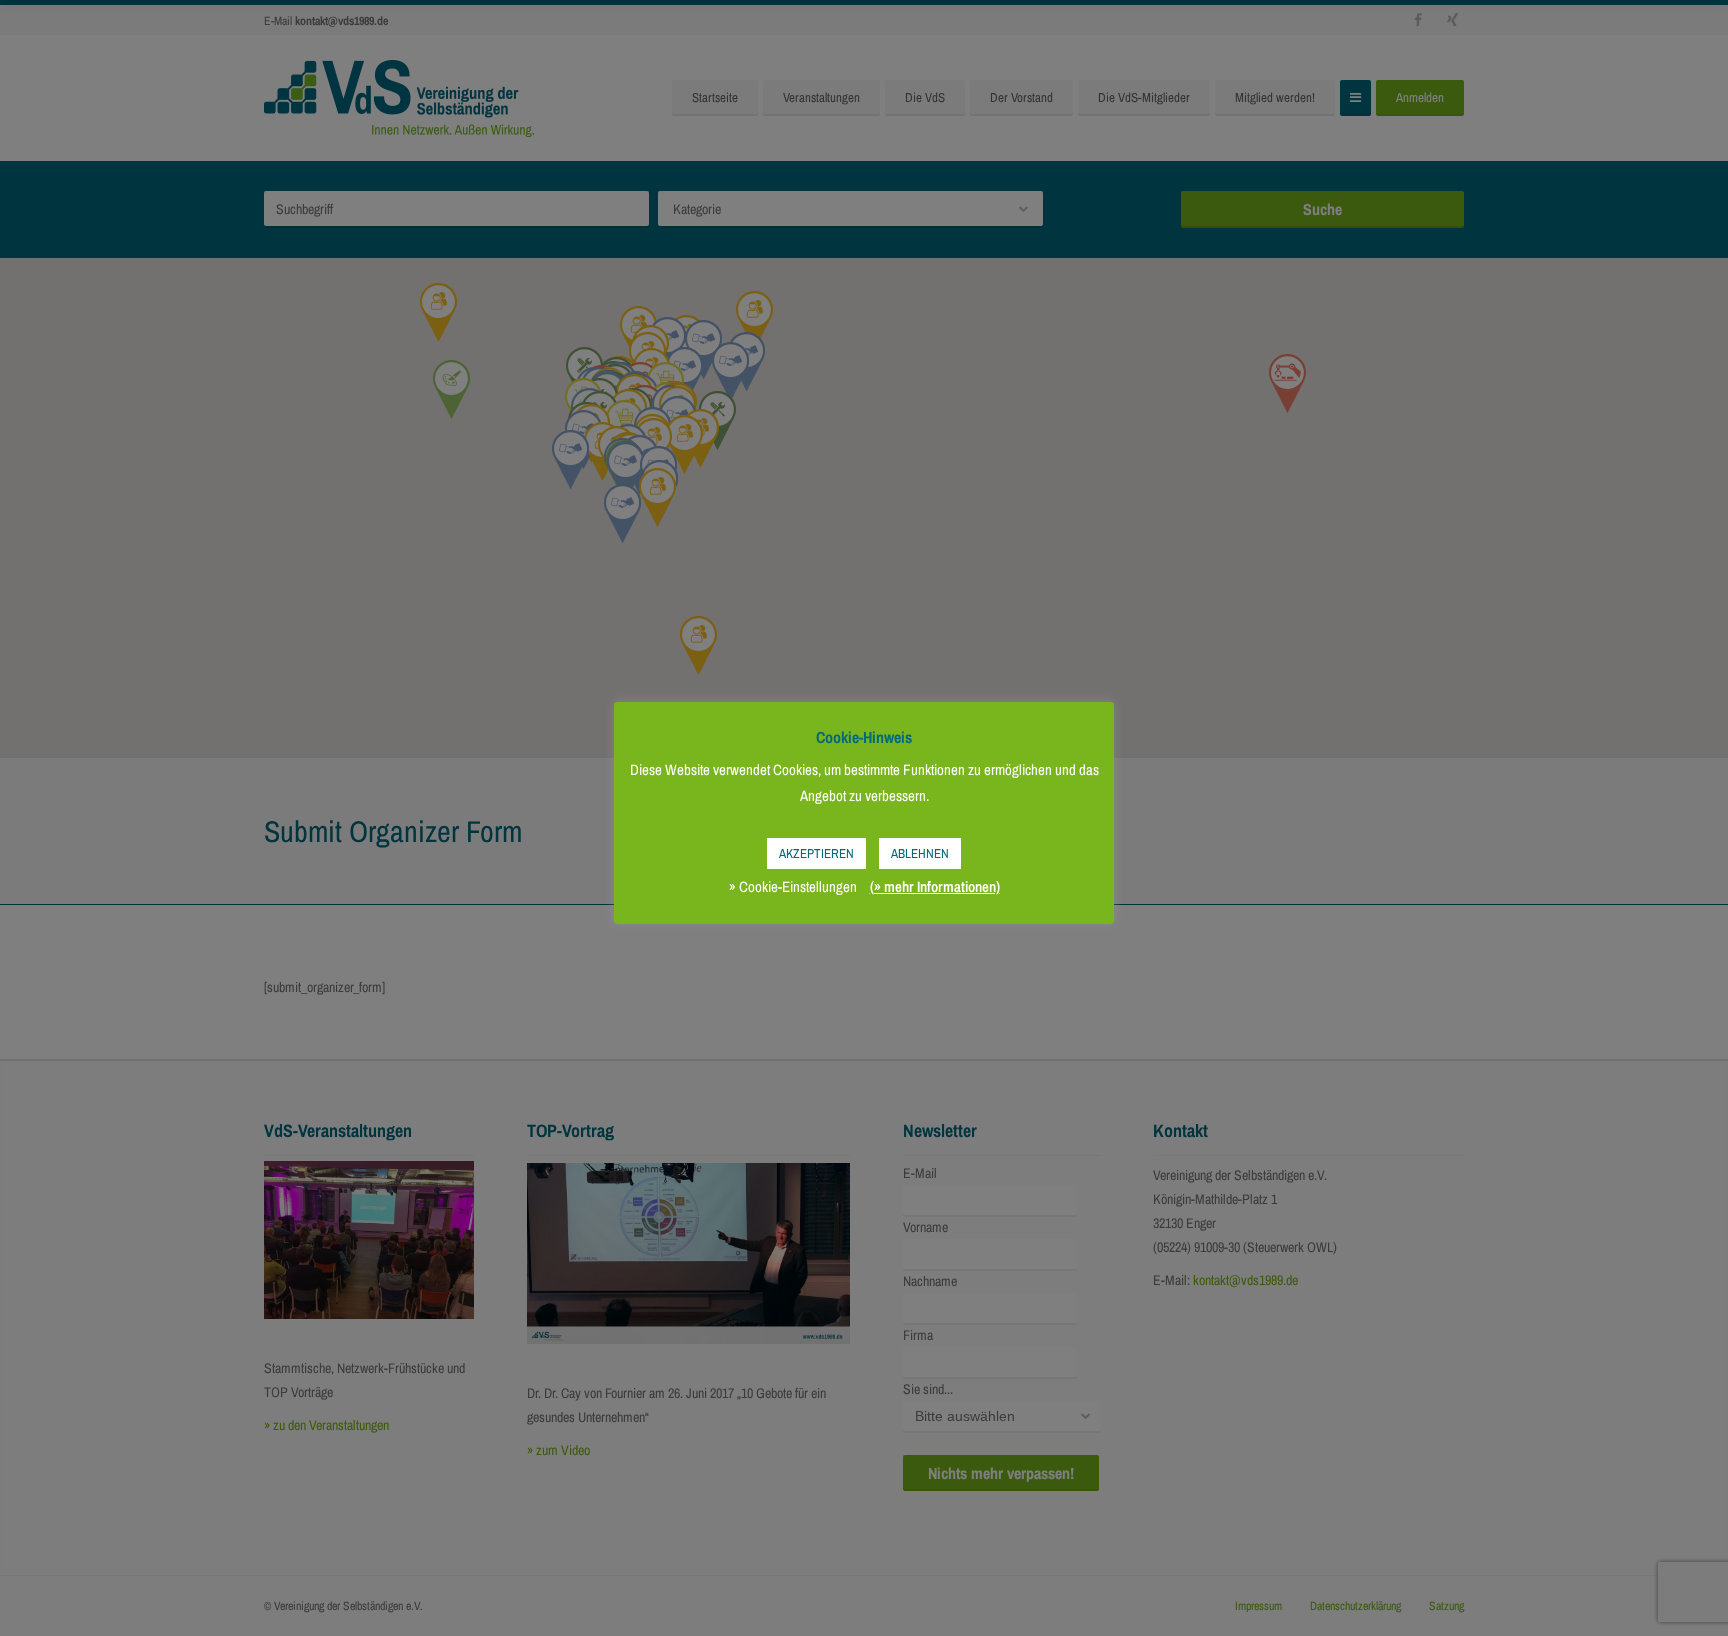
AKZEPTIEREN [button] (816, 853)
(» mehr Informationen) (935, 886)
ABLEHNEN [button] (920, 853)
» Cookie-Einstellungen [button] (793, 886)
